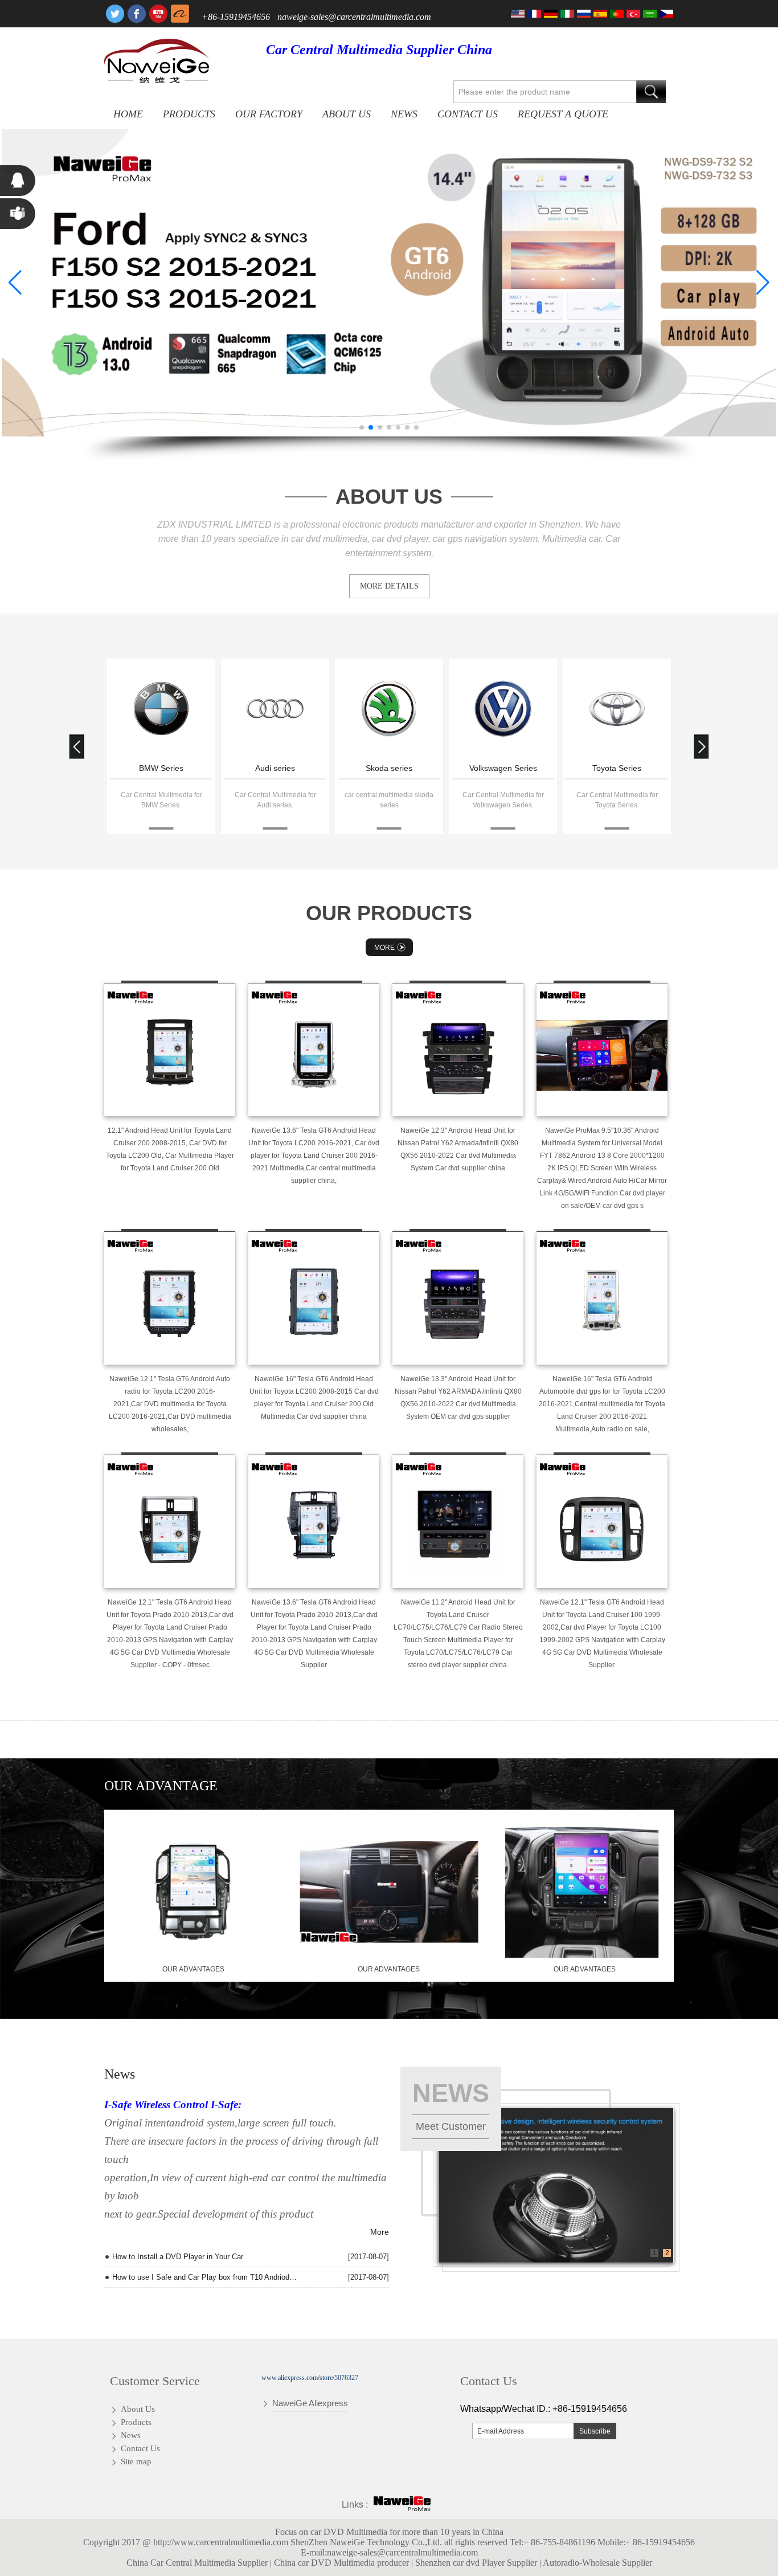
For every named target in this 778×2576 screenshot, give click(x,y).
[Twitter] (115, 14)
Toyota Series (617, 768)
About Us (347, 114)
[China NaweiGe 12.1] (170, 1298)
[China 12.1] (170, 1050)
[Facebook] (137, 14)
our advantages (193, 1969)
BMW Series (161, 768)
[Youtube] (158, 14)
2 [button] (667, 2253)
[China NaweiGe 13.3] (458, 1298)
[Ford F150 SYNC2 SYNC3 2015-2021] (389, 283)
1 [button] (655, 2253)
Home (128, 114)
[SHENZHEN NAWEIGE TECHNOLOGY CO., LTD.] (157, 61)
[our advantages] (193, 1956)
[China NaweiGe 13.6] (314, 1050)
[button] (362, 427)
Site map (136, 2461)
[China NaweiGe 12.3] (458, 1050)
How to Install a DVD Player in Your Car (178, 2257)
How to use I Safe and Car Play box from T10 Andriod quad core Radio (205, 2277)
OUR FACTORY (269, 114)
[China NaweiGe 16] (314, 1298)
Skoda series (389, 768)
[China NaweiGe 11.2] (458, 1521)
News (404, 114)
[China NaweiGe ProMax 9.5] (602, 1050)
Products (189, 114)
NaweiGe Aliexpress (310, 2403)
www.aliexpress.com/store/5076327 (310, 2378)
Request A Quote (563, 114)
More (384, 948)
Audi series (275, 768)
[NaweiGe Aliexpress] (180, 14)
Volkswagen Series (503, 768)
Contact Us (468, 114)
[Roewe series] (161, 710)
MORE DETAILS (389, 586)
